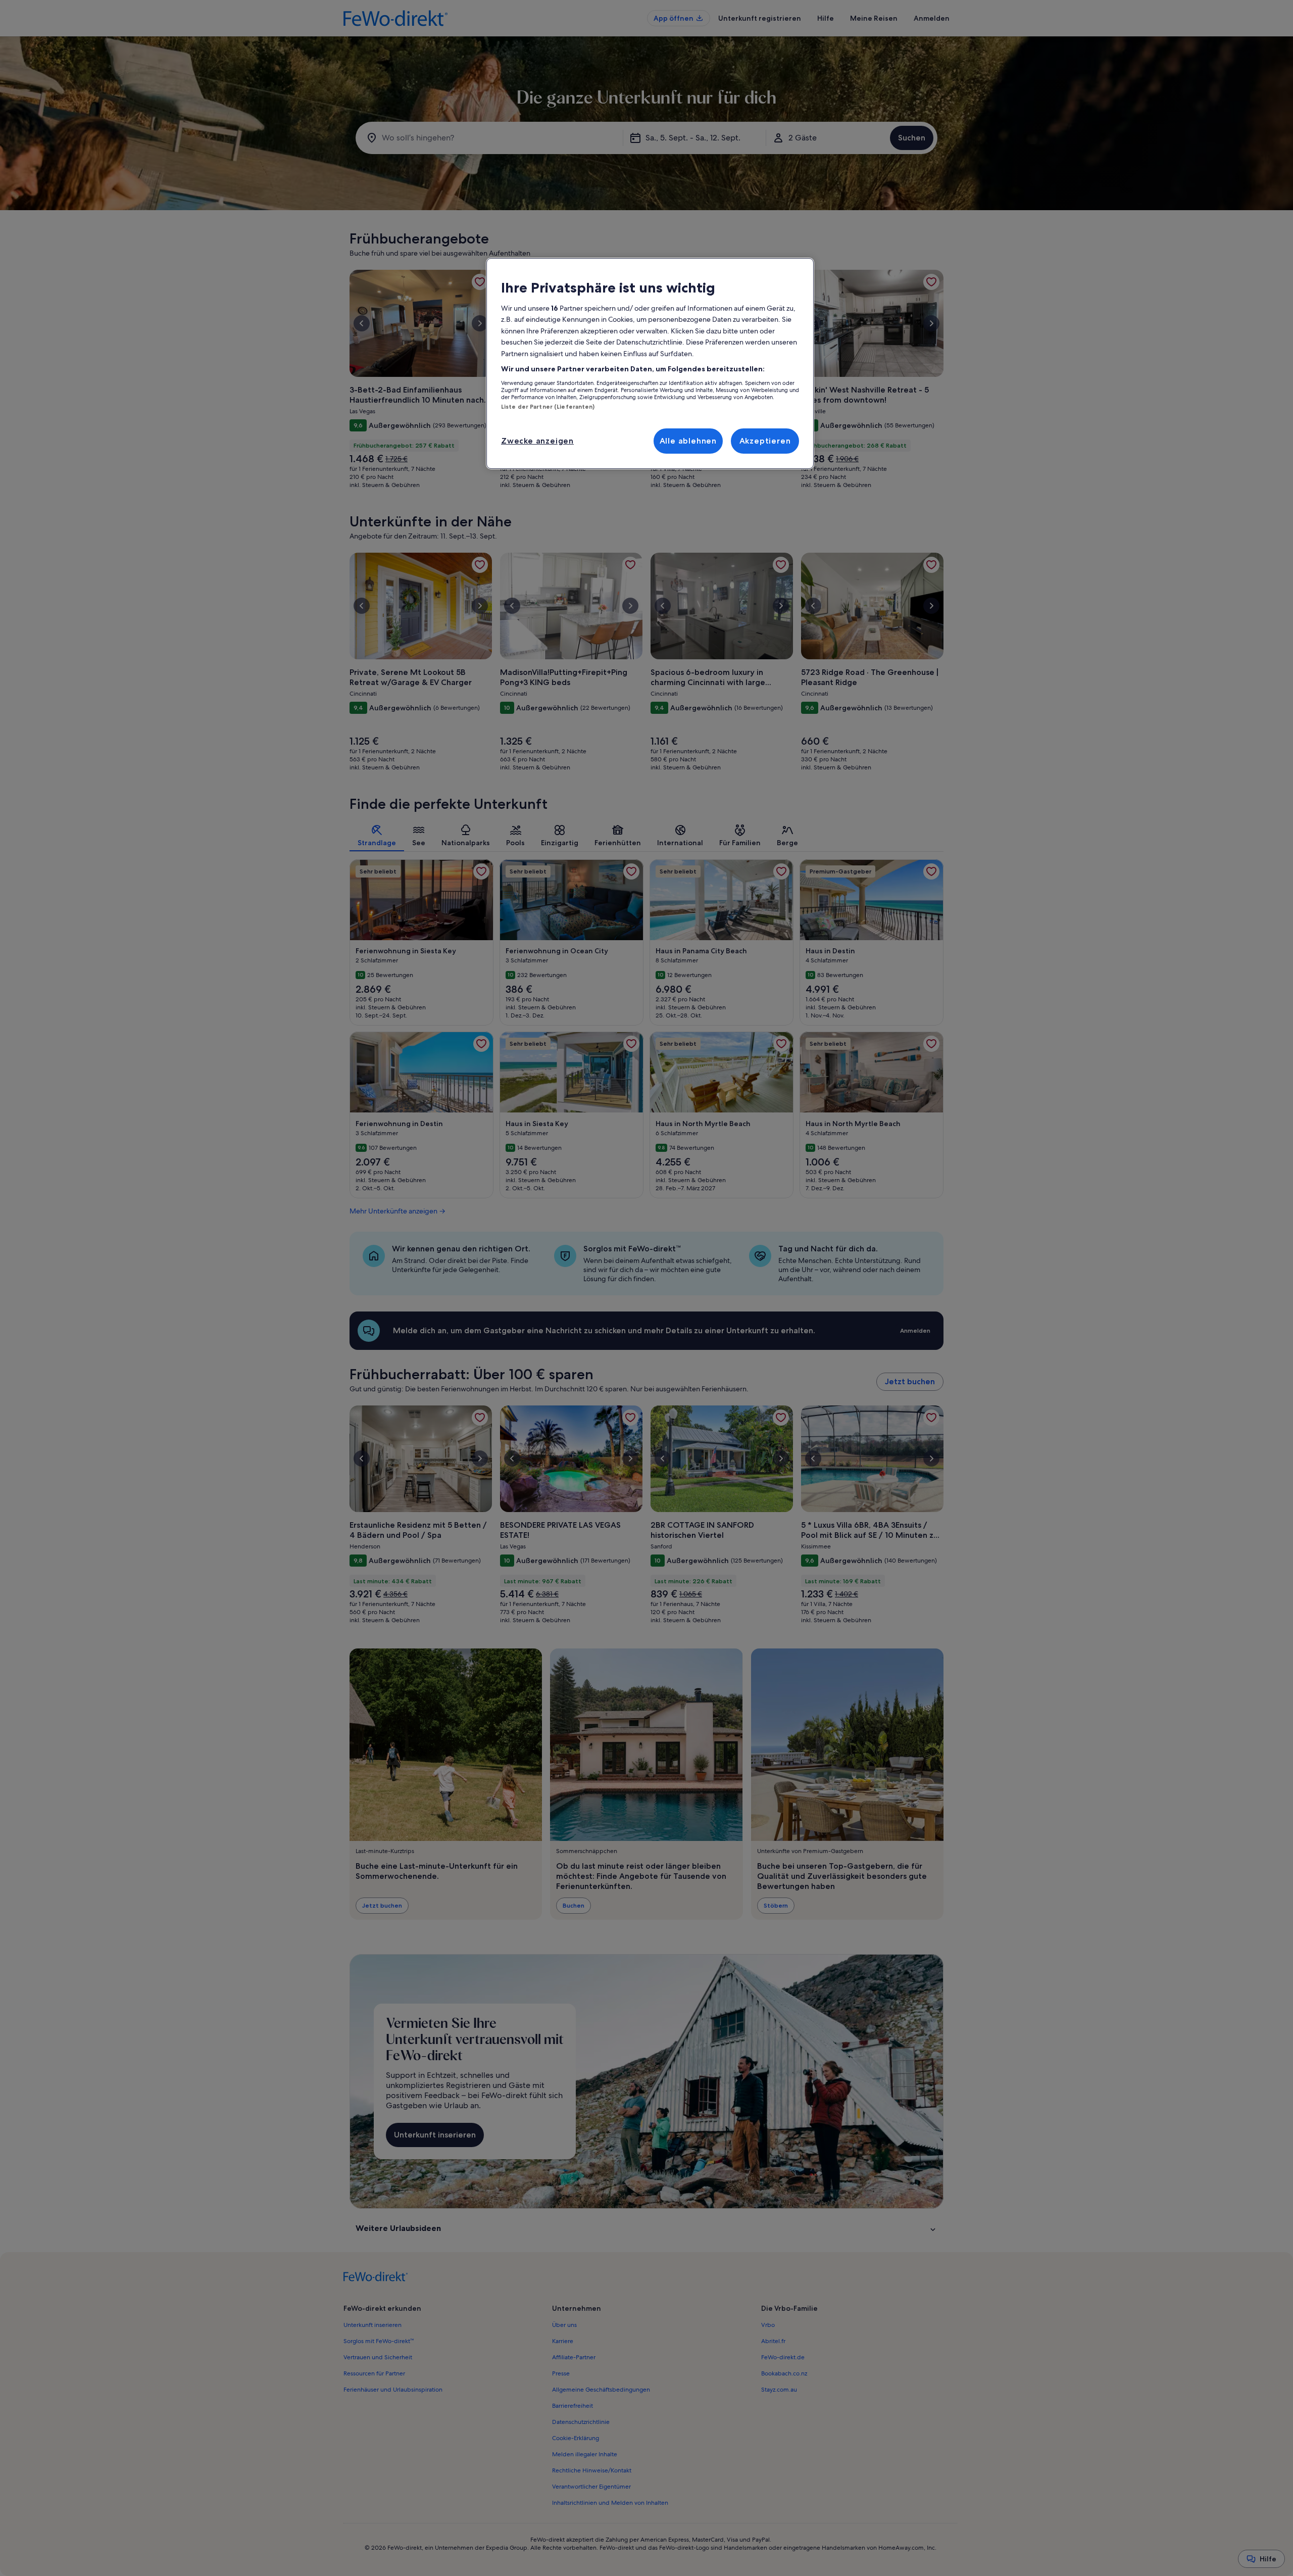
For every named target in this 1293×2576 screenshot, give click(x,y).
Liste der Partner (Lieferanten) (548, 407)
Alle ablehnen (688, 441)
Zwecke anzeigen (537, 441)
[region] (650, 364)
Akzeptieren (765, 441)
